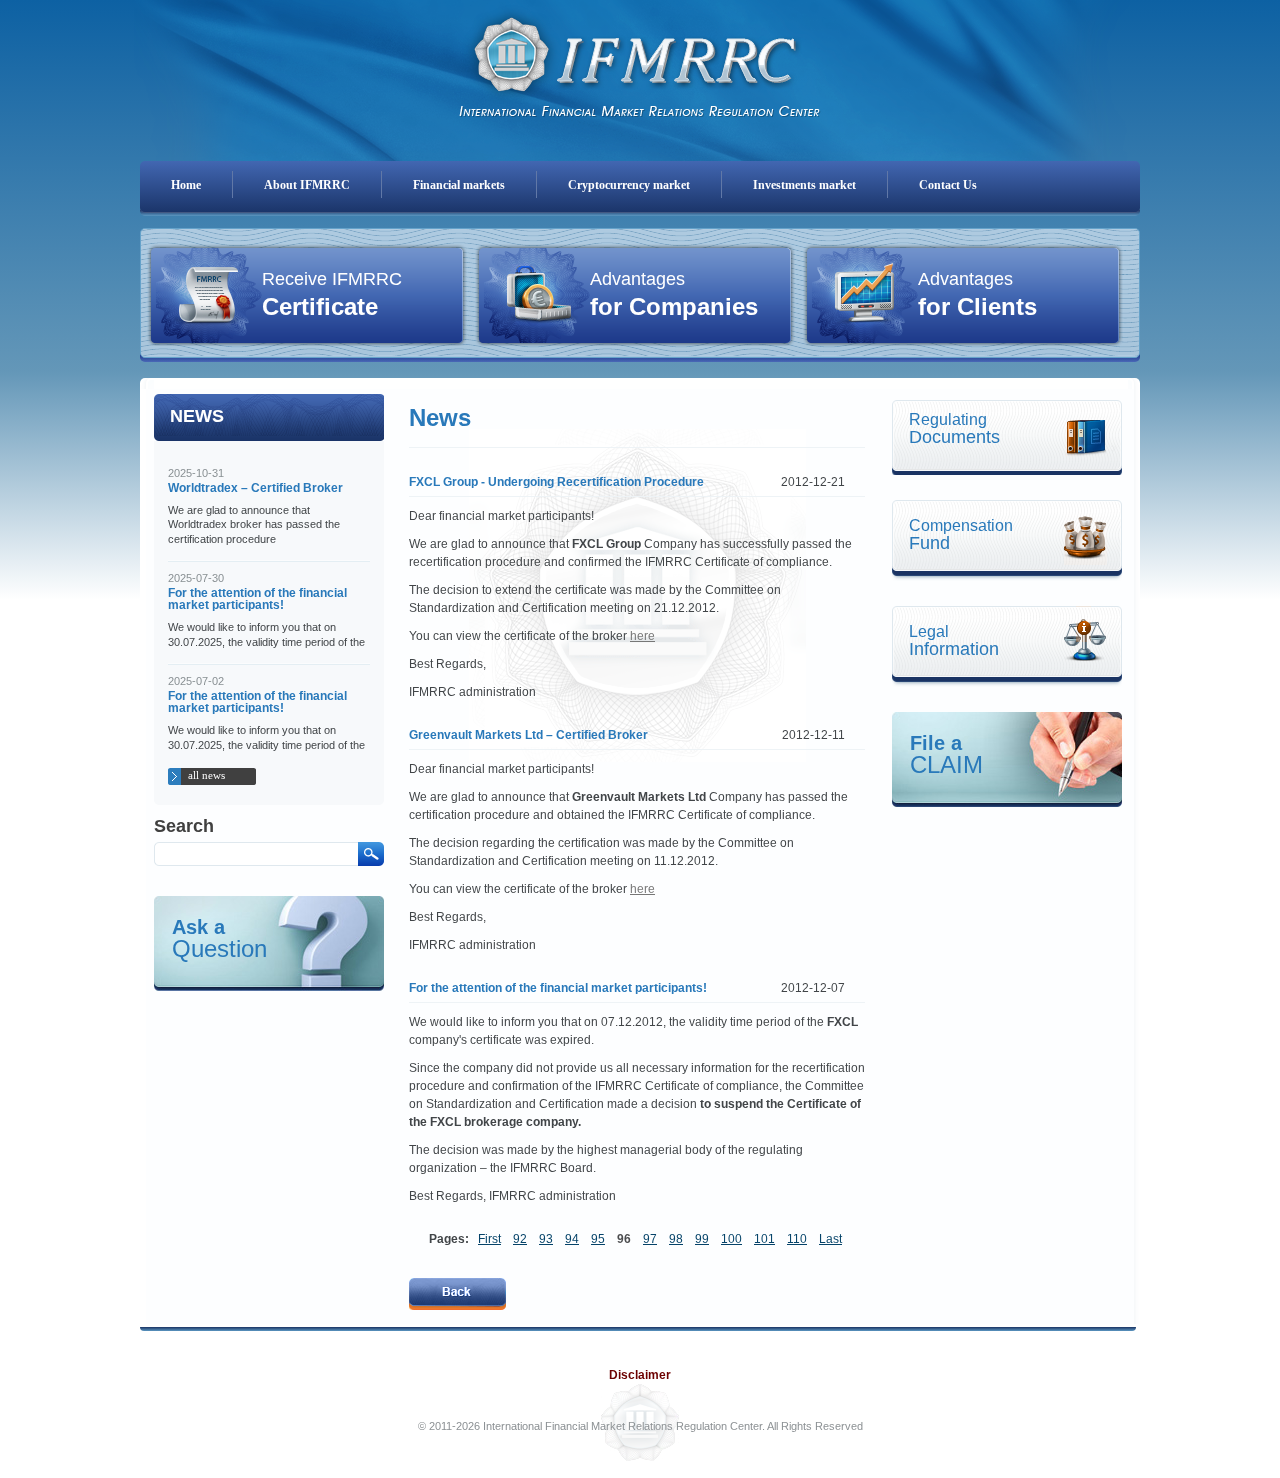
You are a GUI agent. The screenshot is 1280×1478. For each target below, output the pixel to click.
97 (650, 1239)
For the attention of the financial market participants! (257, 599)
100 (731, 1239)
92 (520, 1239)
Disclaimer (640, 1375)
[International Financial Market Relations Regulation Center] (640, 61)
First (489, 1239)
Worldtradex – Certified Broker (255, 488)
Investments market (804, 185)
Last (830, 1239)
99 (702, 1239)
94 (572, 1239)
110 (797, 1239)
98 (676, 1239)
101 (764, 1239)
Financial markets (459, 185)
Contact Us (948, 185)
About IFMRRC (307, 185)
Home (186, 185)
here (642, 636)
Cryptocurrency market (629, 185)
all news (206, 775)
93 (546, 1239)
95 (598, 1239)
